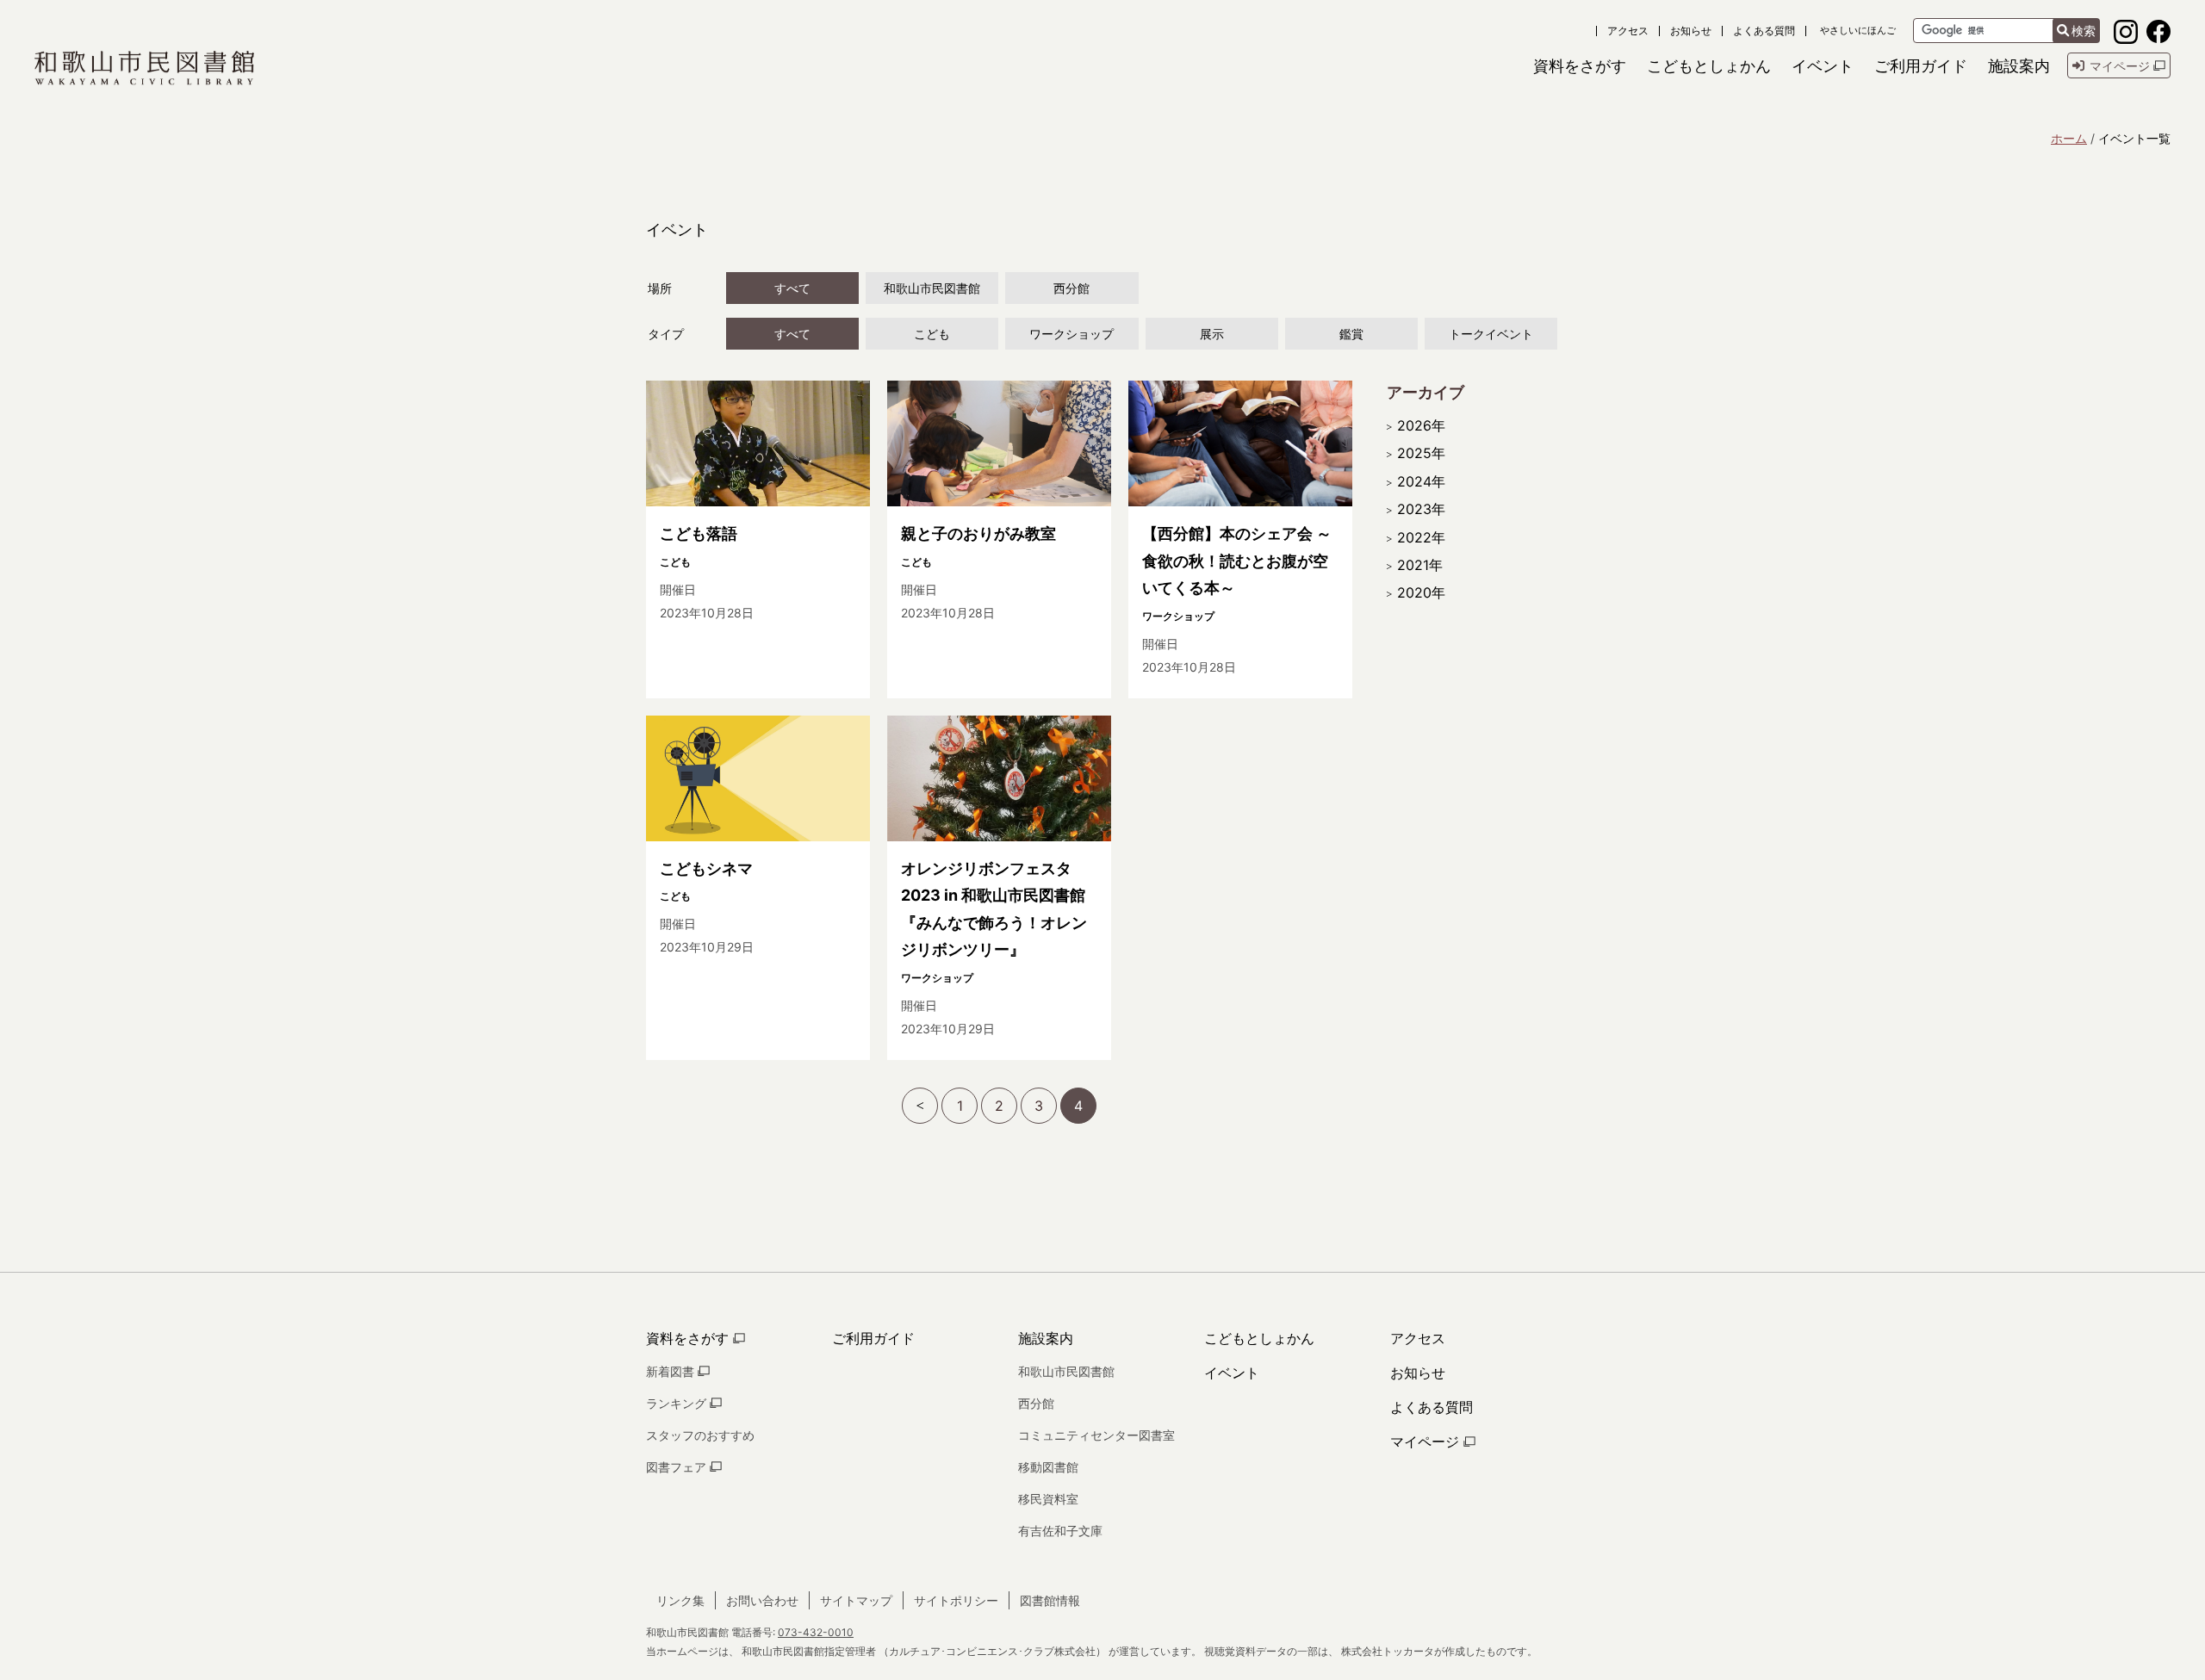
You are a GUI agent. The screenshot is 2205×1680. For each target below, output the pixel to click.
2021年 (1420, 565)
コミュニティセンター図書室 (1096, 1435)
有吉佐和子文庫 (1060, 1531)
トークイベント (1491, 334)
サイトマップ (856, 1600)
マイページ (1427, 1441)
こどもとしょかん (1259, 1338)
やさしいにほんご (1858, 31)
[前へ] (920, 1106)
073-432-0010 (816, 1632)
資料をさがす (689, 1338)
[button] (1580, 66)
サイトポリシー (956, 1600)
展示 (1212, 334)
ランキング (678, 1403)
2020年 (1421, 592)
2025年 (1421, 453)
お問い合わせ (762, 1600)
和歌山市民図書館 (932, 288)
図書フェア (678, 1467)
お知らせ (1691, 31)
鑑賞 (1351, 334)
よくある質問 (1764, 31)
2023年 (1421, 509)
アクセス (1628, 31)
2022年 (1421, 537)
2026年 (1421, 425)
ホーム (2069, 138)
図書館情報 (1050, 1600)
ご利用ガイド (873, 1338)
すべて (792, 288)
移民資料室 (1048, 1499)
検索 (2084, 31)
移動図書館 (1048, 1467)
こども (932, 334)
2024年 (1421, 481)
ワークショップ (1071, 334)
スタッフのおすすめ (700, 1435)
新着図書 (672, 1371)
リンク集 (680, 1600)
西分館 (1071, 288)
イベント (1232, 1373)
